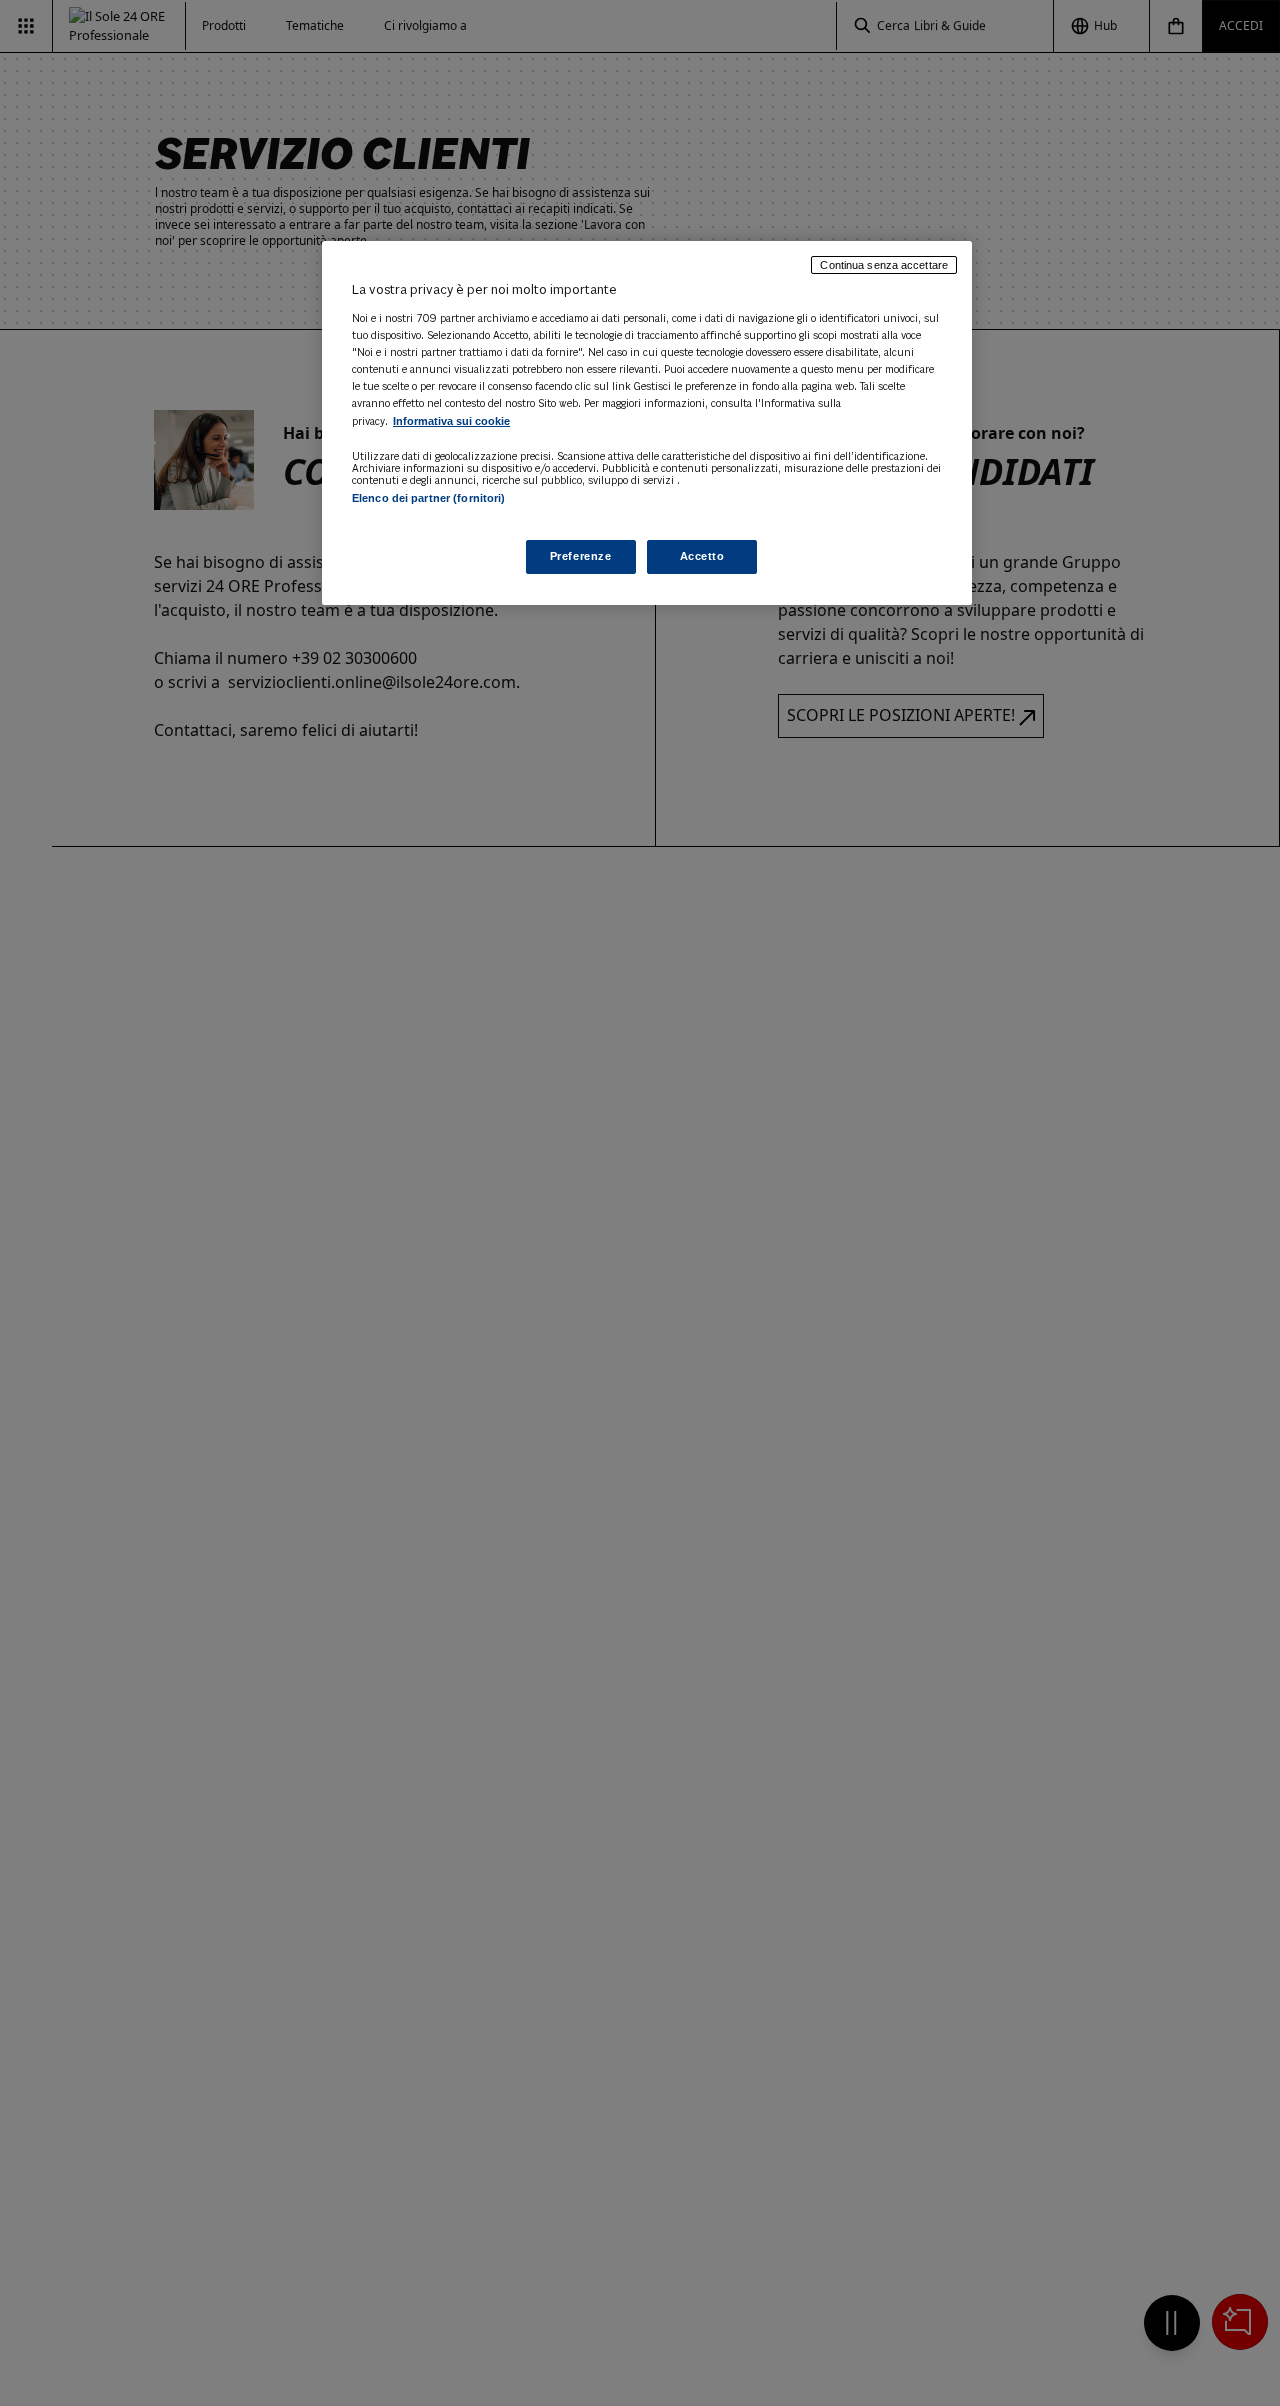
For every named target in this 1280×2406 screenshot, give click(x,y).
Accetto (702, 556)
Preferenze (581, 556)
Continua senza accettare (884, 265)
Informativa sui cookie (451, 421)
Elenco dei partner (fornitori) (428, 498)
